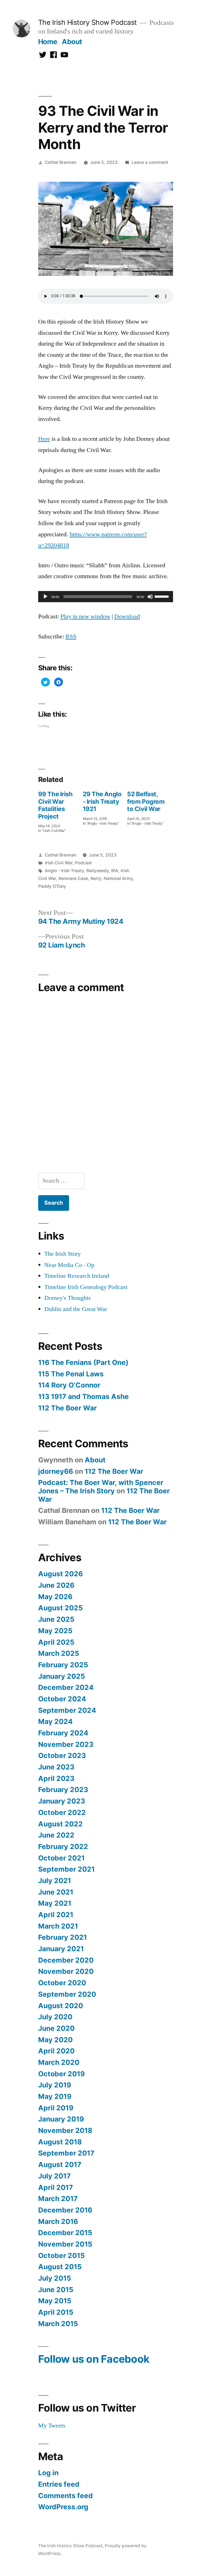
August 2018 (60, 2142)
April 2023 (56, 1778)
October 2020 (62, 1983)
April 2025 (56, 1642)
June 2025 (56, 1619)
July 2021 (55, 1881)
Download (127, 616)
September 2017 (66, 2153)
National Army (118, 878)
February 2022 (63, 1847)
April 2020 (56, 2051)
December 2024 (66, 1687)
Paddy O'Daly (52, 886)
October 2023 (62, 1755)
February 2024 (63, 1733)
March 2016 (58, 2221)
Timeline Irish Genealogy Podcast (86, 1287)
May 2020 (55, 2040)
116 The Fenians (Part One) (83, 1362)
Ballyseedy (98, 871)
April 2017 (56, 2187)
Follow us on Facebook (94, 2359)
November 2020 (66, 1971)
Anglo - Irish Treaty (64, 871)
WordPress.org (63, 2507)
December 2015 (65, 2233)
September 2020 (67, 1994)
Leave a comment (150, 162)
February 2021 (63, 1937)
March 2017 (58, 2199)
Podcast (83, 863)
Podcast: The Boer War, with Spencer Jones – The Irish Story (101, 1487)
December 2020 (66, 1960)
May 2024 (55, 1721)
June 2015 (56, 2290)
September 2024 (67, 1710)
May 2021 (55, 1903)
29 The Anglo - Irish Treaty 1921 (102, 801)
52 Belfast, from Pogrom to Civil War (146, 801)
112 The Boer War (67, 1408)
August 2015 (60, 2267)
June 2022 (56, 1835)
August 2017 (60, 2164)
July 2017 (54, 2176)
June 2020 (56, 2028)
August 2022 (60, 1824)
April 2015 (56, 2312)
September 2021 (66, 1869)
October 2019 (61, 2074)
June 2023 (56, 1767)
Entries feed (59, 2484)
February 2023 (63, 1790)
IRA (115, 871)
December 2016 (65, 2210)
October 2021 (61, 1858)
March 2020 (59, 2062)
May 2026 (55, 1597)
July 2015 (55, 2278)
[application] (106, 597)
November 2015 (65, 2244)
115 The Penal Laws (71, 1374)
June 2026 (56, 1585)
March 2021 (58, 1926)
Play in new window (85, 616)
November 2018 (65, 2130)
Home (48, 42)
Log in (48, 2473)
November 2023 (66, 1744)
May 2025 (55, 1631)
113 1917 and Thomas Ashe (83, 1396)
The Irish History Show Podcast (87, 22)
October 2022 (62, 1812)
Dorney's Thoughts (68, 1298)
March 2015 (58, 2324)
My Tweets (52, 2426)
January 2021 (61, 1949)
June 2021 (56, 1892)
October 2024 (62, 1699)
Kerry (96, 878)
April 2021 (56, 1915)
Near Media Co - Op (69, 1265)
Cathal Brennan (61, 162)
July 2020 (55, 2017)
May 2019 (55, 2096)
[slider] (162, 596)
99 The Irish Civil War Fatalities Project (55, 805)
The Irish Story (63, 1254)
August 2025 (60, 1608)
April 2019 (56, 2108)
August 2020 (61, 2006)
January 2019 (61, 2119)
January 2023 (62, 1801)
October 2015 (61, 2256)
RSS (71, 637)
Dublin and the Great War (76, 1309)
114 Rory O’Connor (69, 1385)
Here (44, 439)
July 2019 (55, 2085)
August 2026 (60, 1574)
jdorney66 (56, 1471)
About (72, 42)
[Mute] (150, 597)
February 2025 (63, 1665)
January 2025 (62, 1676)
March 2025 (59, 1653)
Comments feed (65, 2496)
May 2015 (55, 2301)
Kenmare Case (73, 878)
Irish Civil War (59, 863)
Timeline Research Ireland (77, 1276)
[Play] (45, 597)
